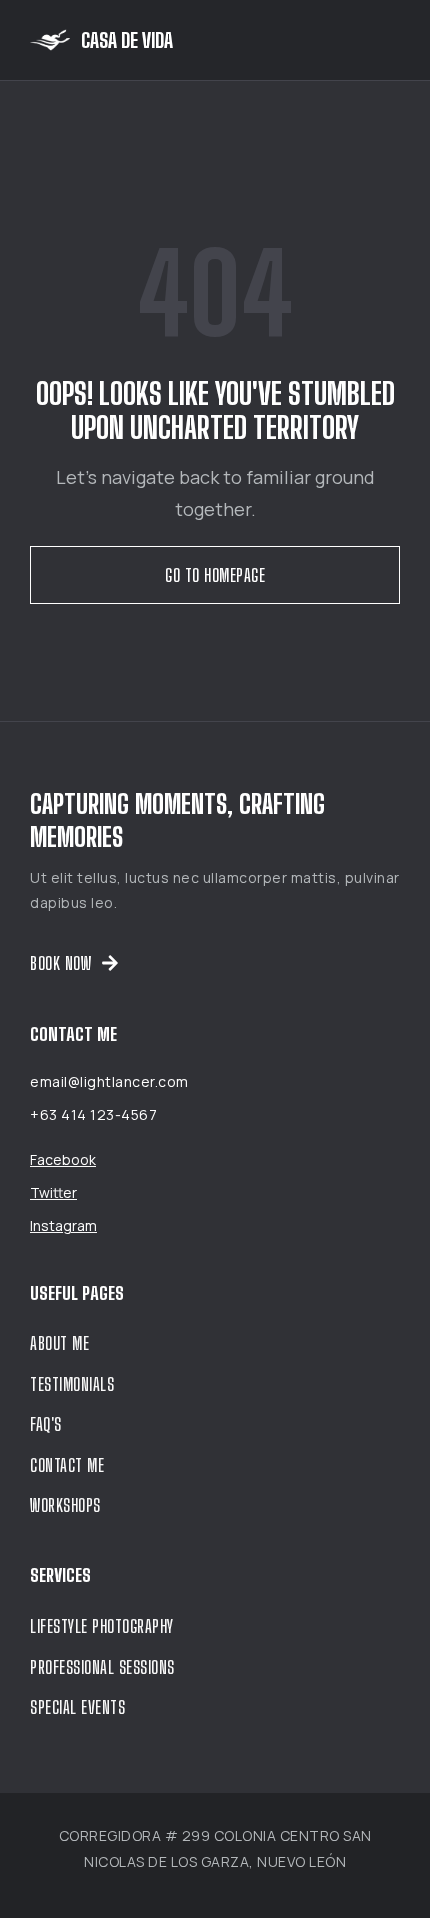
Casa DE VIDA (127, 40)
